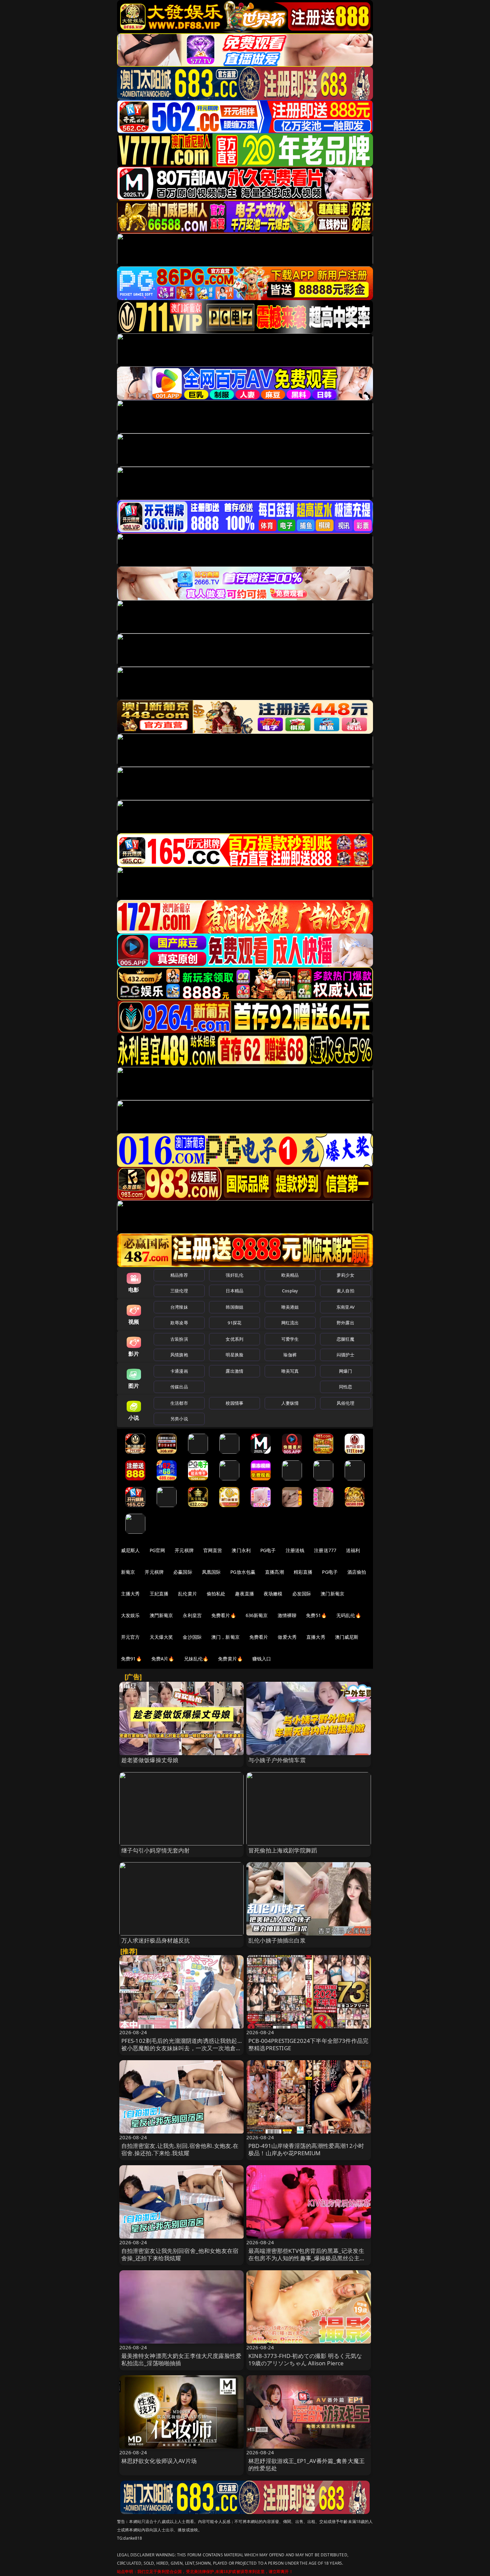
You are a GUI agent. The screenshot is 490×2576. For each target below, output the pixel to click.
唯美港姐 (290, 1307)
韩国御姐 (234, 1307)
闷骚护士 (345, 1355)
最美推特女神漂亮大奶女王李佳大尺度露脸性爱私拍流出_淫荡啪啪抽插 (181, 2359)
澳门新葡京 (332, 1594)
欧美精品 (290, 1275)
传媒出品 (179, 1387)
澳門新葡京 (161, 1615)
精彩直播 (303, 1572)
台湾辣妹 (179, 1307)
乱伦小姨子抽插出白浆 (277, 1940)
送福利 (353, 1550)
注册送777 (325, 1550)
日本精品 (234, 1291)
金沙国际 (192, 1637)
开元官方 (130, 1637)
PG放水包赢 (243, 1572)
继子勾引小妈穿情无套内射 (156, 1850)
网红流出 (290, 1323)
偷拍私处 (216, 1594)
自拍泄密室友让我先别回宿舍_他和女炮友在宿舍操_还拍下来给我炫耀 (180, 2254)
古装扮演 (179, 1339)
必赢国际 (183, 1572)
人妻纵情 (290, 1403)
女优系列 (234, 1339)
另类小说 (179, 1419)
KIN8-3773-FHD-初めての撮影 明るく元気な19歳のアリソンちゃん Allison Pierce (305, 2359)
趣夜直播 (244, 1594)
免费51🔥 (316, 1615)
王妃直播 (159, 1594)
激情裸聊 (287, 1615)
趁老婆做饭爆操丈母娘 (150, 1760)
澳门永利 (241, 1550)
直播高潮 (274, 1572)
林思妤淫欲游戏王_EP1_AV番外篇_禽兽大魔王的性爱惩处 (306, 2464)
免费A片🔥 (163, 1659)
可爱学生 (290, 1339)
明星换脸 (234, 1355)
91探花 (234, 1323)
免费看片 (259, 1637)
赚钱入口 (262, 1659)
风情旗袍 (179, 1355)
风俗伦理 (345, 1403)
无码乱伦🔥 (349, 1615)
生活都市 (179, 1403)
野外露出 (345, 1323)
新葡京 (128, 1572)
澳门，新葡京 (225, 1637)
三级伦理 (179, 1291)
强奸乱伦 (234, 1275)
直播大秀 (316, 1637)
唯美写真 (290, 1371)
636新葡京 (257, 1615)
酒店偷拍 (357, 1572)
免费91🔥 (131, 1659)
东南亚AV (345, 1307)
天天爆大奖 (161, 1637)
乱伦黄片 (187, 1594)
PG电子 (268, 1550)
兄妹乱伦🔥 (196, 1659)
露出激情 (234, 1371)
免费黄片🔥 (230, 1659)
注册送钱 (295, 1550)
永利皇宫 (192, 1615)
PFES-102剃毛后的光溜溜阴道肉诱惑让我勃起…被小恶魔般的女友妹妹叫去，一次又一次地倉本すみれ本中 (181, 2048)
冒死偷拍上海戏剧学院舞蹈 (283, 1850)
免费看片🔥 (224, 1615)
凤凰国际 (211, 1572)
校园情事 (234, 1403)
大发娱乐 (130, 1615)
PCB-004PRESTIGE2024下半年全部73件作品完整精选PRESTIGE (308, 2044)
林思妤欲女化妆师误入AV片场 (159, 2461)
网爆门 (345, 1371)
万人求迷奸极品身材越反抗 (156, 1940)
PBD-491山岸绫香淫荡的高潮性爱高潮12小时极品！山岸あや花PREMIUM (306, 2149)
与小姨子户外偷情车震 (277, 1760)
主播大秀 (130, 1594)
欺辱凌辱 (179, 1323)
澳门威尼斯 (347, 1637)
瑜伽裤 (290, 1355)
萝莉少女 (345, 1275)
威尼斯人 (130, 1550)
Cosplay (290, 1291)
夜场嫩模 (273, 1594)
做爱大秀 (287, 1637)
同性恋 (345, 1387)
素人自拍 (345, 1291)
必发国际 (302, 1594)
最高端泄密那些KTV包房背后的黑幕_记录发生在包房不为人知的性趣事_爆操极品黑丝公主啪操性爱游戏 (307, 2258)
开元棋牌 (184, 1550)
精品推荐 (179, 1275)
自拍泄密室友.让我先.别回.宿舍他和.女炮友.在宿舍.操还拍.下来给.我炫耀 (180, 2149)
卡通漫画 (179, 1371)
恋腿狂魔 (345, 1339)
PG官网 (157, 1550)
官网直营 (213, 1550)
